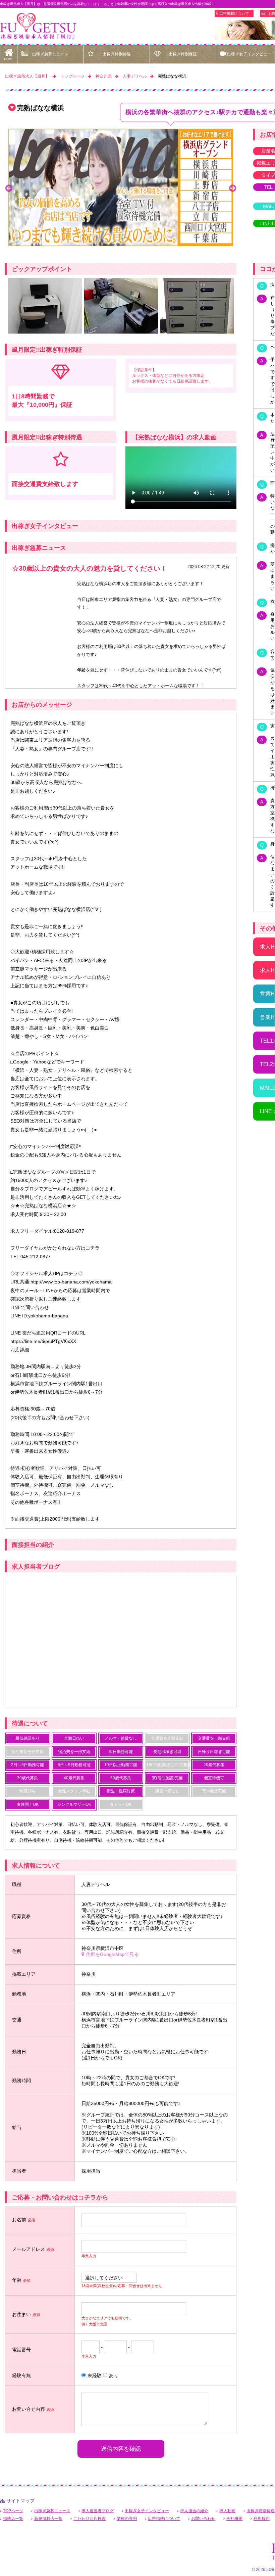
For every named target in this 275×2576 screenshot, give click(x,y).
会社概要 (234, 2519)
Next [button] (232, 187)
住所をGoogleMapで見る (112, 1954)
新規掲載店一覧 (48, 2519)
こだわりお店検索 (90, 2519)
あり (114, 2375)
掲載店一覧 (13, 2519)
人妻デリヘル (135, 76)
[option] (121, 187)
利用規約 (262, 2519)
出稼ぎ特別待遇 (117, 54)
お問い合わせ (203, 2519)
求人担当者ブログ (98, 2511)
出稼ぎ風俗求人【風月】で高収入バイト (38, 26)
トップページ (72, 76)
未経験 (95, 2375)
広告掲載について (234, 13)
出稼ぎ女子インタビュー (147, 2511)
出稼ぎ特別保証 (183, 54)
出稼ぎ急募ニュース (50, 54)
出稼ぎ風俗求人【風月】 (27, 76)
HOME (9, 59)
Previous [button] (9, 187)
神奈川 (89, 1974)
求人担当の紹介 (194, 2511)
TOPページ (13, 2511)
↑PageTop (232, 2309)
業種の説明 (127, 2519)
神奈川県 (104, 76)
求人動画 (227, 2511)
